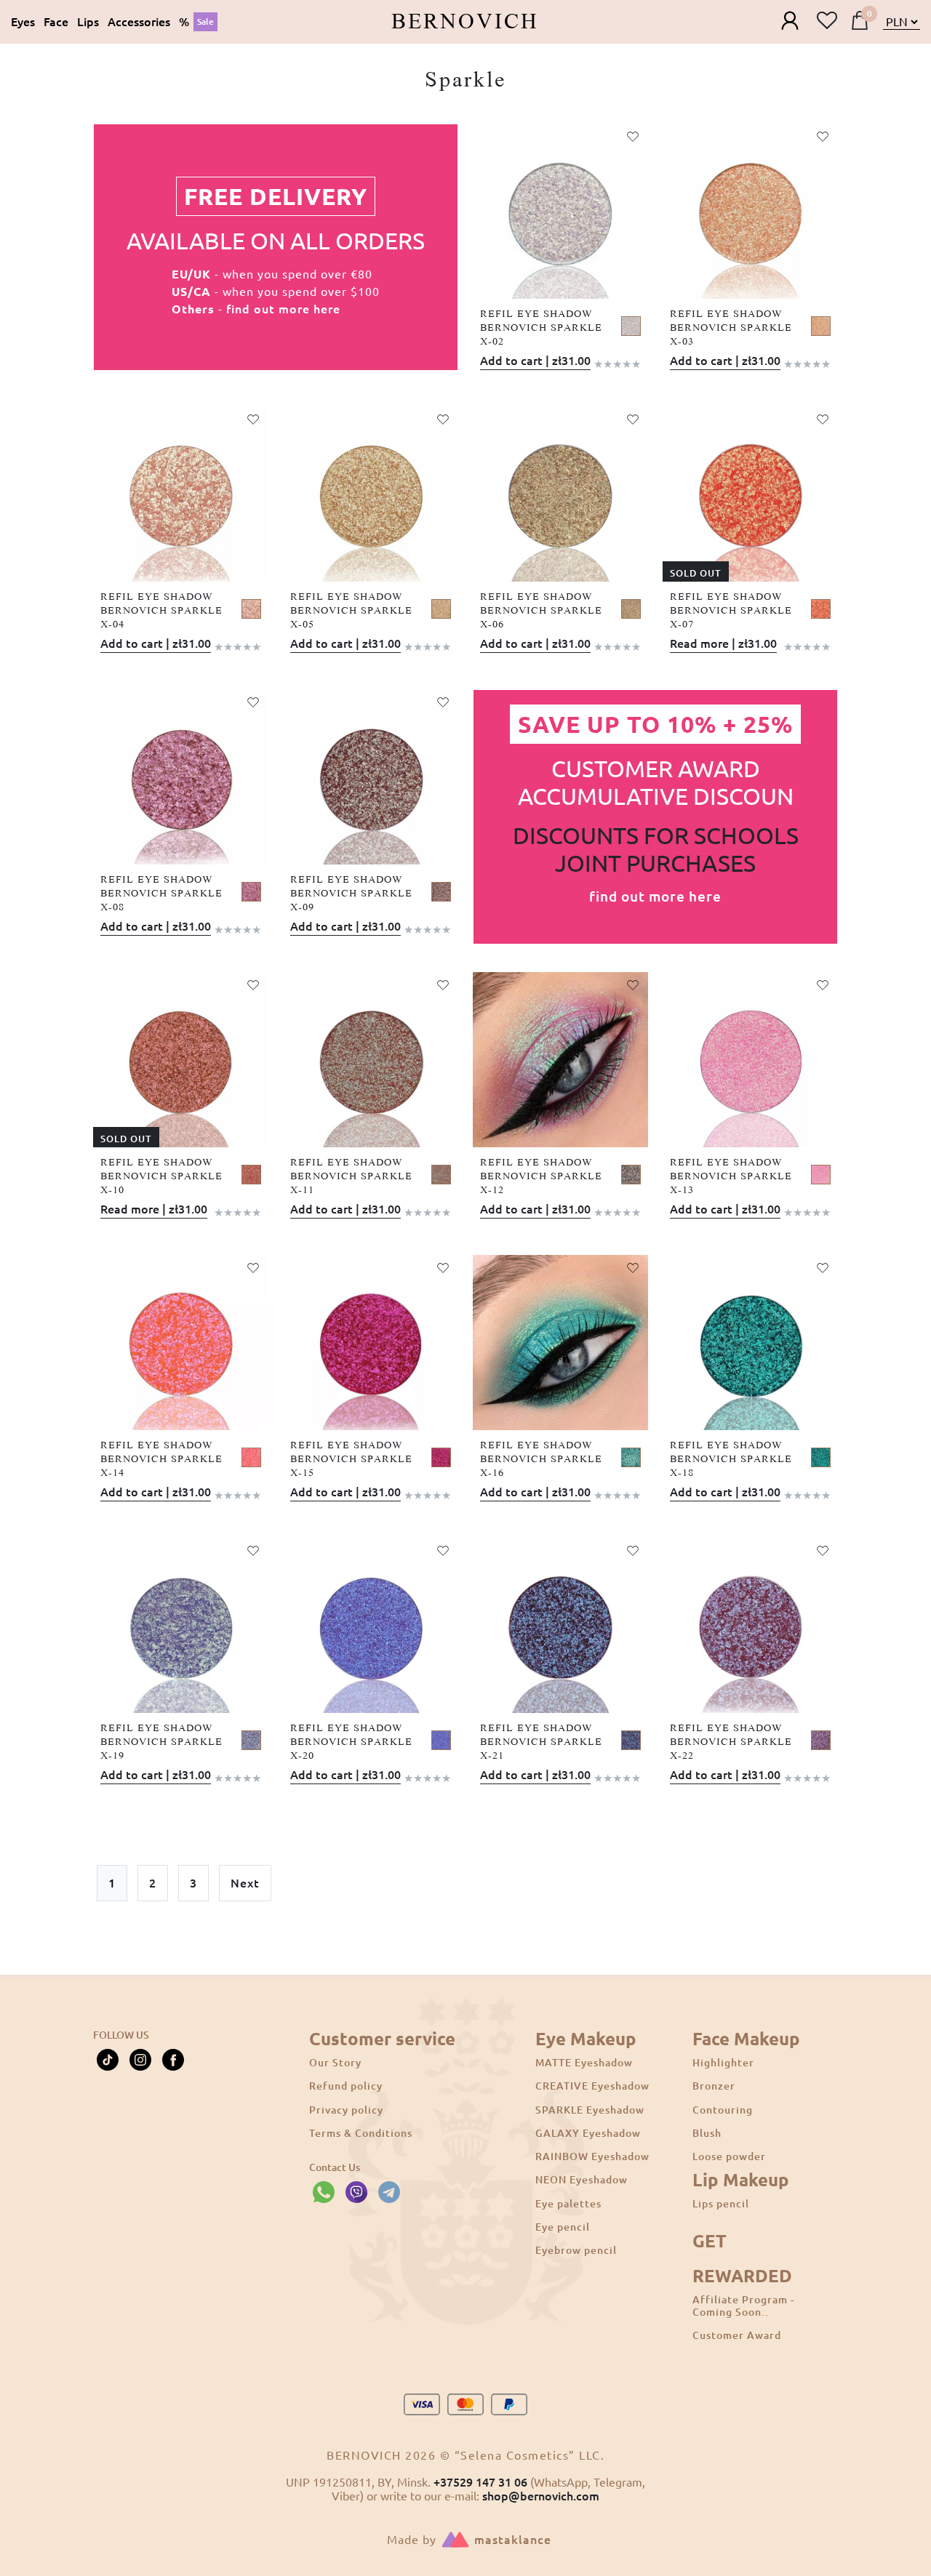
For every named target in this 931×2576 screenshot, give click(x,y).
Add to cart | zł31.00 (535, 361)
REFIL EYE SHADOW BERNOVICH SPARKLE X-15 (351, 1459)
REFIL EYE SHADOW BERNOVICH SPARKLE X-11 (351, 1176)
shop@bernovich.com (541, 2496)
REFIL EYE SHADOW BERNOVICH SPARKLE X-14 (161, 1459)
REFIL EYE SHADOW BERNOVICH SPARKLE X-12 (541, 1176)
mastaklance (513, 2540)
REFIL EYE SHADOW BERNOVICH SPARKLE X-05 (351, 611)
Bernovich (465, 22)
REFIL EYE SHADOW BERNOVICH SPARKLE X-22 (731, 1742)
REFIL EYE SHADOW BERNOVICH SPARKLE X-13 (731, 1176)
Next (245, 1883)
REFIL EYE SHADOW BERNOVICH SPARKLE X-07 (731, 611)
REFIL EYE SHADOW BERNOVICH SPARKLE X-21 (541, 1742)
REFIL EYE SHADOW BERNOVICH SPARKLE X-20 (351, 1742)
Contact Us (335, 2167)
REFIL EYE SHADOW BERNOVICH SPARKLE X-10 (161, 1176)
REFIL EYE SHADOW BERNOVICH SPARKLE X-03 (731, 328)
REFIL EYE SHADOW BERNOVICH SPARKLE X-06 (541, 611)
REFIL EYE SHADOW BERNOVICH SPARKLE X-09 (351, 894)
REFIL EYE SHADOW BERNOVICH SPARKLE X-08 (161, 894)
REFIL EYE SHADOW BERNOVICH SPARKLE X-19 (161, 1742)
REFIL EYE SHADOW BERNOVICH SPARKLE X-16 (541, 1459)
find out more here (283, 309)
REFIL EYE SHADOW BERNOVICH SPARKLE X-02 (541, 328)
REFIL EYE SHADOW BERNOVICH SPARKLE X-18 (731, 1459)
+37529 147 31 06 (480, 2482)
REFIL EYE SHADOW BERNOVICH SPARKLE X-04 (161, 611)
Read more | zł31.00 (723, 643)
